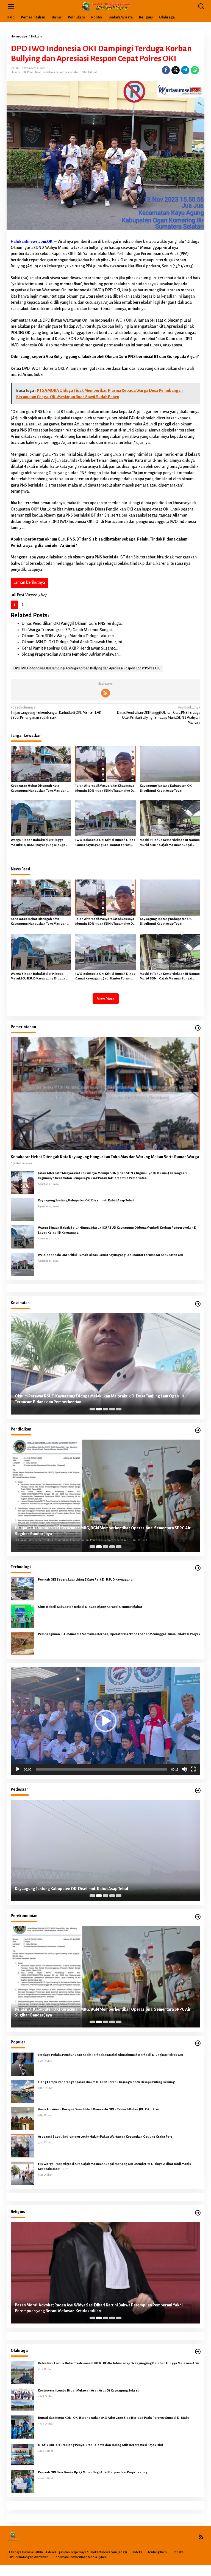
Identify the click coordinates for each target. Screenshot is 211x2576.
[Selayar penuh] (193, 1769)
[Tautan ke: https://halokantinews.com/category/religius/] (198, 2213)
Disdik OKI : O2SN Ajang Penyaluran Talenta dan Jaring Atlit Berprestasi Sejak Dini (101, 2445)
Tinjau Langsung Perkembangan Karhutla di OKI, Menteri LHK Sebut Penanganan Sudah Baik (56, 712)
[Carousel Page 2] (99, 1409)
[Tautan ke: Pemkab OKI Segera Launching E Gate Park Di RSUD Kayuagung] (22, 1589)
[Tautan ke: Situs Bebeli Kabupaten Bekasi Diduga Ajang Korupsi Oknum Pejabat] (22, 1616)
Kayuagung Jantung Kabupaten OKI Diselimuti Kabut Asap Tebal (166, 788)
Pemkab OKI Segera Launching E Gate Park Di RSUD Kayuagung (85, 1580)
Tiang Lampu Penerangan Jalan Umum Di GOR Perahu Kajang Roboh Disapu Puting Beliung (106, 2082)
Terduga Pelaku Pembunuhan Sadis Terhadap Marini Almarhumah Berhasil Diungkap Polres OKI (111, 2055)
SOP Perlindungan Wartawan (27, 2557)
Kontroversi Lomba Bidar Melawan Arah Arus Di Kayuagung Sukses (89, 2391)
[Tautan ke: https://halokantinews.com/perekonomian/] (198, 1917)
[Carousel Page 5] (119, 1409)
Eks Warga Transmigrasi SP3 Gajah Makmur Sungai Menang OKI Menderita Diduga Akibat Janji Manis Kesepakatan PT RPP (114, 2166)
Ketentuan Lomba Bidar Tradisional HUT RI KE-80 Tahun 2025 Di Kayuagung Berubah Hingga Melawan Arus (119, 2363)
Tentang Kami (158, 2552)
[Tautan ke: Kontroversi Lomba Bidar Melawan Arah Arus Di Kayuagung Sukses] (22, 2399)
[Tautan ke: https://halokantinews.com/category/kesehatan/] (198, 1304)
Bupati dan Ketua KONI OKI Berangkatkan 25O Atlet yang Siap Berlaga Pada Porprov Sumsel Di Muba (114, 2418)
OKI (24, 72)
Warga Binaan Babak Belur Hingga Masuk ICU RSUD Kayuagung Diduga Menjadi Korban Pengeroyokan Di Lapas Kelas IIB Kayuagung (38, 843)
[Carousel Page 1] (92, 1409)
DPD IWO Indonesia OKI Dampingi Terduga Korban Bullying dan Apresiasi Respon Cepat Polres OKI (87, 668)
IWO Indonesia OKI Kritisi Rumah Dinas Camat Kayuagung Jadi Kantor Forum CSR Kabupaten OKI (105, 843)
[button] (105, 1721)
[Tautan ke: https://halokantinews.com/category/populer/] (198, 2043)
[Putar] (18, 1769)
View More (106, 999)
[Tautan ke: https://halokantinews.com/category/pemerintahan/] (198, 1028)
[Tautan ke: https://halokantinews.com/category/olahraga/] (198, 2352)
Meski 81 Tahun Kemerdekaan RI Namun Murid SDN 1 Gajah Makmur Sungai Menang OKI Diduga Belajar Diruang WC (170, 843)
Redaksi (179, 2552)
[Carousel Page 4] (112, 1409)
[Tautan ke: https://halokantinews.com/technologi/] (198, 1568)
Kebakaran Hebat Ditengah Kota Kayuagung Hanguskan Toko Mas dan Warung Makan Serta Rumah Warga (39, 789)
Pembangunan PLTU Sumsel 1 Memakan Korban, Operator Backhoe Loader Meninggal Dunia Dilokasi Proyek (119, 1634)
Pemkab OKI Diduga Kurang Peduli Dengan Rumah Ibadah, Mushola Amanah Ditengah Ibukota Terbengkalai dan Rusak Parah (98, 2308)
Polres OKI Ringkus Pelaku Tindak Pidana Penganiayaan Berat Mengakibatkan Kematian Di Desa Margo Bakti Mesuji (100, 1886)
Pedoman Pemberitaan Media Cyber (80, 2557)
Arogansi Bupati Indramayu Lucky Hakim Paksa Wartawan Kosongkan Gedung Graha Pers (105, 2137)
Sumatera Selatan (68, 72)
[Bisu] (184, 1769)
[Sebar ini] (166, 70)
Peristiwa (49, 72)
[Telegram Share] (185, 70)
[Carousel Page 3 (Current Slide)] (105, 1409)
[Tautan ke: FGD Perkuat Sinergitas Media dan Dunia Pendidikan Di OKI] (105, 1496)
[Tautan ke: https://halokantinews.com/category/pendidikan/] (198, 1430)
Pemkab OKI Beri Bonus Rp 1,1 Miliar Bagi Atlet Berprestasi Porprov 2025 (93, 2472)
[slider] (101, 1769)
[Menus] (11, 6)
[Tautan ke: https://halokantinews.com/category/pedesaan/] (198, 1791)
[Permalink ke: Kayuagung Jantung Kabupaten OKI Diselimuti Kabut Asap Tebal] (170, 764)
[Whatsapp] (195, 70)
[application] (105, 1721)
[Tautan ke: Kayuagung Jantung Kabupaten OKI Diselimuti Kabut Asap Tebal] (22, 1209)
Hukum (15, 72)
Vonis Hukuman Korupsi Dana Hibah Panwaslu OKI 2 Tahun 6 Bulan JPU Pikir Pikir (99, 2109)
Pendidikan (34, 72)
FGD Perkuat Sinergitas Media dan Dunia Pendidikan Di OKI (68, 1534)
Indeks (137, 2552)
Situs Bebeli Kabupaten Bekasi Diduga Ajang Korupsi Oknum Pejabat (90, 1607)
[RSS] (105, 693)
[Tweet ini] (176, 70)
